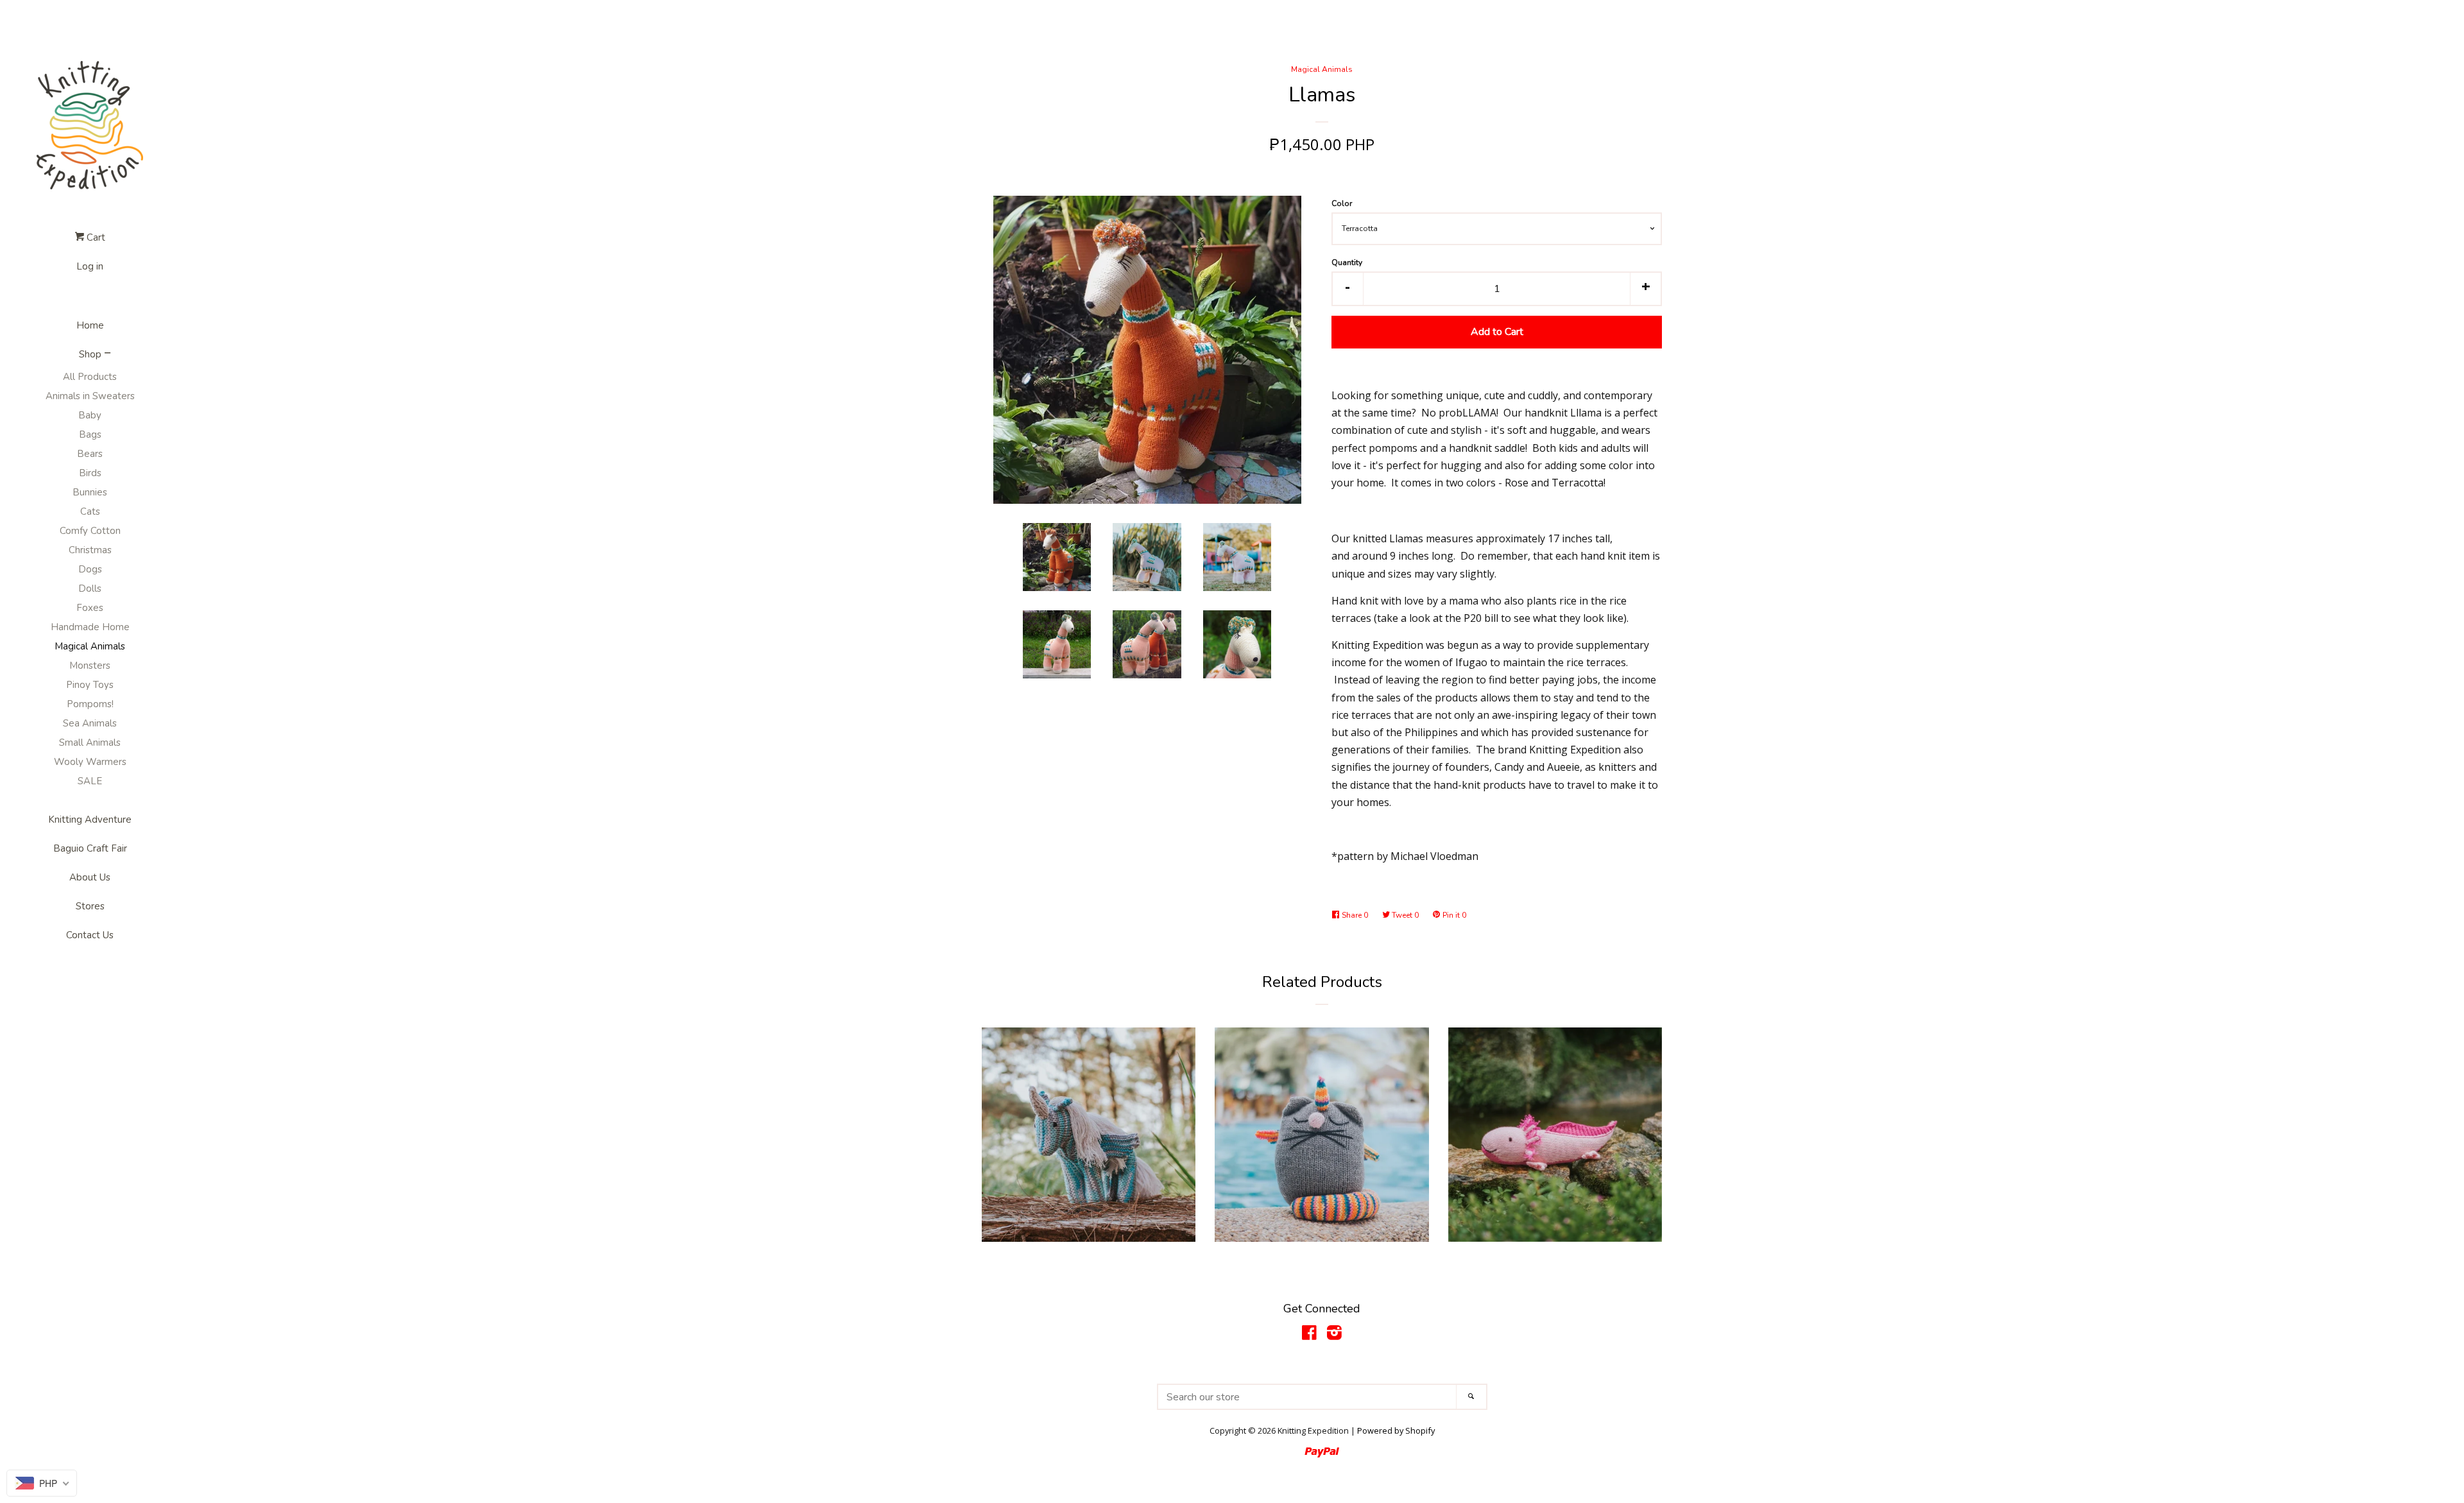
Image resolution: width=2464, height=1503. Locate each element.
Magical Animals (90, 646)
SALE (90, 781)
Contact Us (90, 935)
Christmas (90, 550)
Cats (90, 511)
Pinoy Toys (90, 685)
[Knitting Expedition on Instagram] (1334, 1335)
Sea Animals (90, 723)
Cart (95, 237)
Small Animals (90, 743)
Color (1342, 203)
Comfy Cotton (90, 531)
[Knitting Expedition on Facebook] (1309, 1335)
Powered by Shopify (1396, 1430)
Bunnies (90, 492)
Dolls (90, 588)
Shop (90, 354)
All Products (90, 377)
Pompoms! (90, 704)
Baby (90, 415)
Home (90, 325)
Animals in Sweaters (90, 396)
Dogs (90, 569)
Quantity (1347, 262)
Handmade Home (90, 627)
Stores (90, 906)
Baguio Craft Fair (90, 848)
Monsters (90, 666)
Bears (90, 454)
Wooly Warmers (90, 762)
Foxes (90, 608)
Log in (90, 266)
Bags (90, 434)
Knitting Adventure (90, 820)
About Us (90, 877)
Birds (90, 473)
